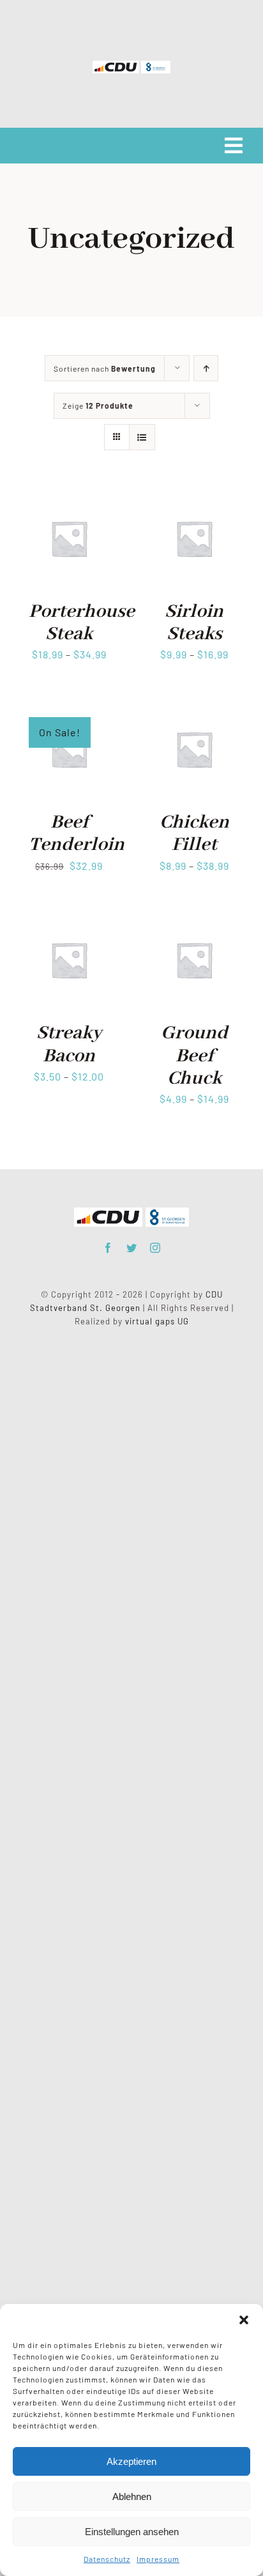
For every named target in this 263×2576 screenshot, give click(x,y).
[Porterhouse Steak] (69, 497)
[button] (244, 2320)
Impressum (158, 2559)
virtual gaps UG (157, 1321)
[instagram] (155, 1248)
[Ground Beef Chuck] (194, 919)
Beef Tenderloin (77, 834)
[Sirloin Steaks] (194, 497)
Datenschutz (107, 2559)
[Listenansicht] (142, 437)
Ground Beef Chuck (194, 1056)
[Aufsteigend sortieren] (206, 368)
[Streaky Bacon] (69, 919)
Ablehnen (132, 2496)
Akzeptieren (131, 2461)
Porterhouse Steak (82, 623)
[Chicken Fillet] (194, 708)
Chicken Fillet (194, 834)
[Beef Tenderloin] (69, 708)
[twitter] (132, 1248)
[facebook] (108, 1248)
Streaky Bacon (69, 1044)
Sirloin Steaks (194, 623)
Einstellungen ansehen (132, 2532)
